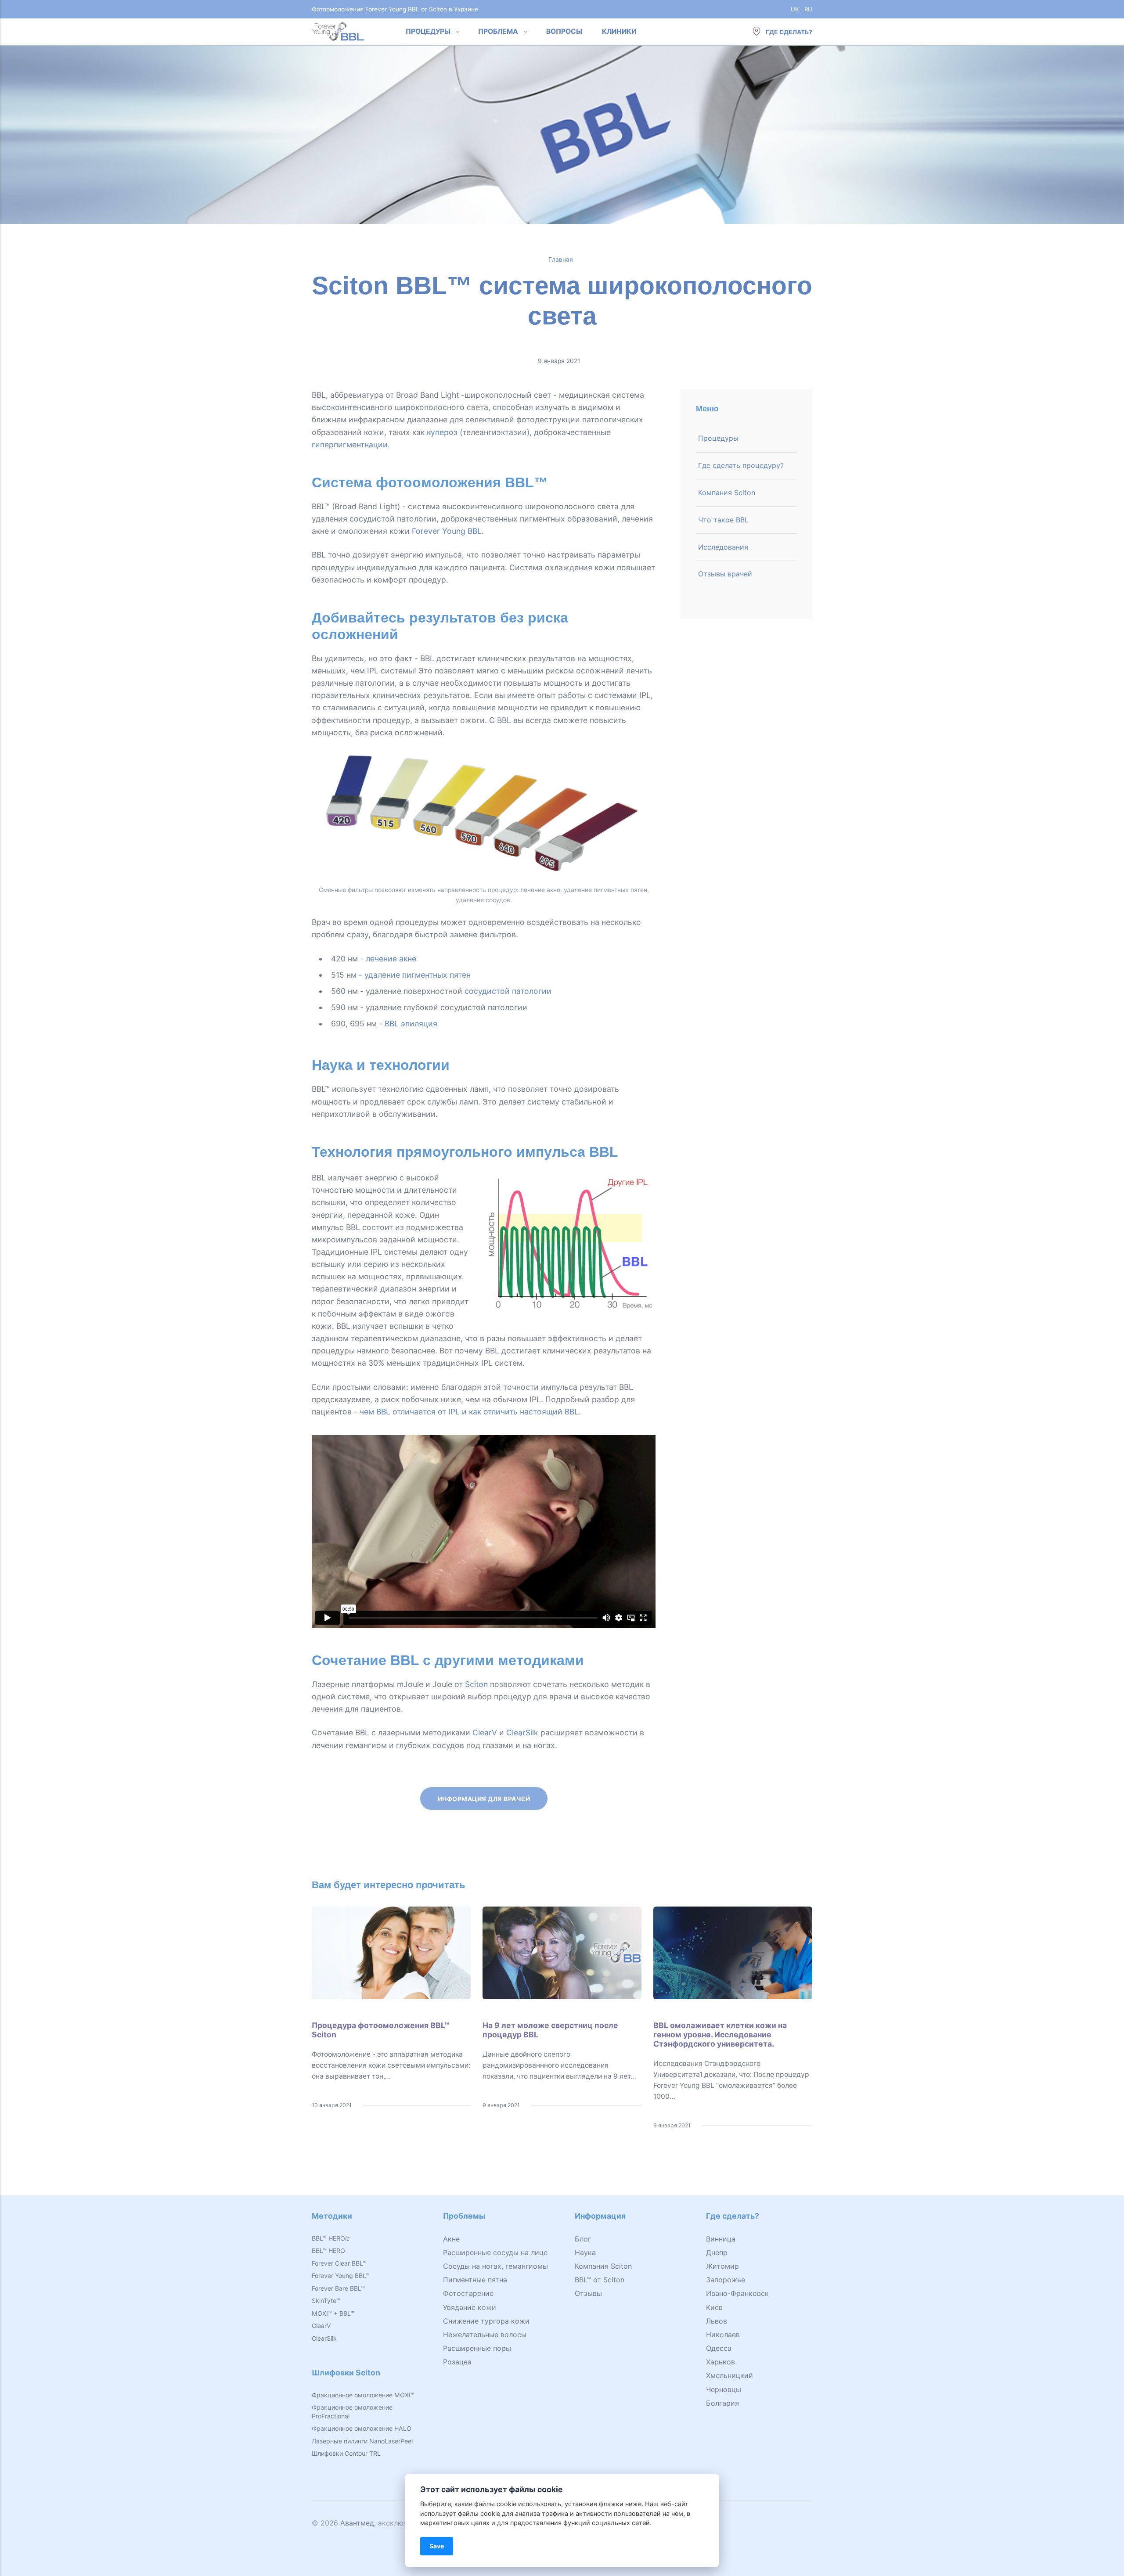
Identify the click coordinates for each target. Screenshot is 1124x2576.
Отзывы (588, 2293)
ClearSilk (522, 1732)
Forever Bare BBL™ (338, 2288)
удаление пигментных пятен (418, 975)
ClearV (485, 1732)
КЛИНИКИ (619, 31)
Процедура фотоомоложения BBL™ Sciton (380, 2030)
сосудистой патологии (508, 991)
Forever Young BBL (447, 531)
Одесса (719, 2348)
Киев (714, 2307)
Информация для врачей (484, 1798)
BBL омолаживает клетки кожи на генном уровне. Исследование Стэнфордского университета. (720, 2035)
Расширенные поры (477, 2348)
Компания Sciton (727, 493)
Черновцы (724, 2389)
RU (808, 9)
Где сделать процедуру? (741, 465)
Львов (717, 2321)
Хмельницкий (730, 2375)
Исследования (723, 547)
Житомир (722, 2266)
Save (437, 2546)
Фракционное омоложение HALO (362, 2428)
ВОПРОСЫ (564, 31)
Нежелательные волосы (485, 2335)
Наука (585, 2252)
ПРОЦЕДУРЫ (428, 31)
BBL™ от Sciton (600, 2280)
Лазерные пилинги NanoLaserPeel (362, 2441)
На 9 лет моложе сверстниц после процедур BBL (550, 2030)
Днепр (717, 2252)
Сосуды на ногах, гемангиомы (495, 2266)
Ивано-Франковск (737, 2293)
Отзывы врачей (725, 574)
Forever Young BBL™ (341, 2276)
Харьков (721, 2362)
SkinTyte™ (326, 2301)
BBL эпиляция (411, 1024)
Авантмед (357, 2523)
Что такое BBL (723, 520)
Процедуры (718, 438)
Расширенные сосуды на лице (495, 2252)
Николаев (723, 2335)
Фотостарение (468, 2293)
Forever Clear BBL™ (339, 2263)
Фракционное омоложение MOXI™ (363, 2395)
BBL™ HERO (331, 2238)
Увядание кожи (470, 2307)
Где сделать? (788, 32)
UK (795, 9)
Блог (583, 2239)
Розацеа (457, 2362)
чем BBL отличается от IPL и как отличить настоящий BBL (469, 1412)
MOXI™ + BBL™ (333, 2313)
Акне (451, 2239)
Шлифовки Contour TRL (346, 2453)
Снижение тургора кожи (486, 2321)
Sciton (476, 1684)
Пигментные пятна (475, 2280)
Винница (721, 2239)
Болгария (722, 2403)
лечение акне (391, 959)
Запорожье (726, 2280)
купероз (442, 432)
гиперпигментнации (350, 444)
